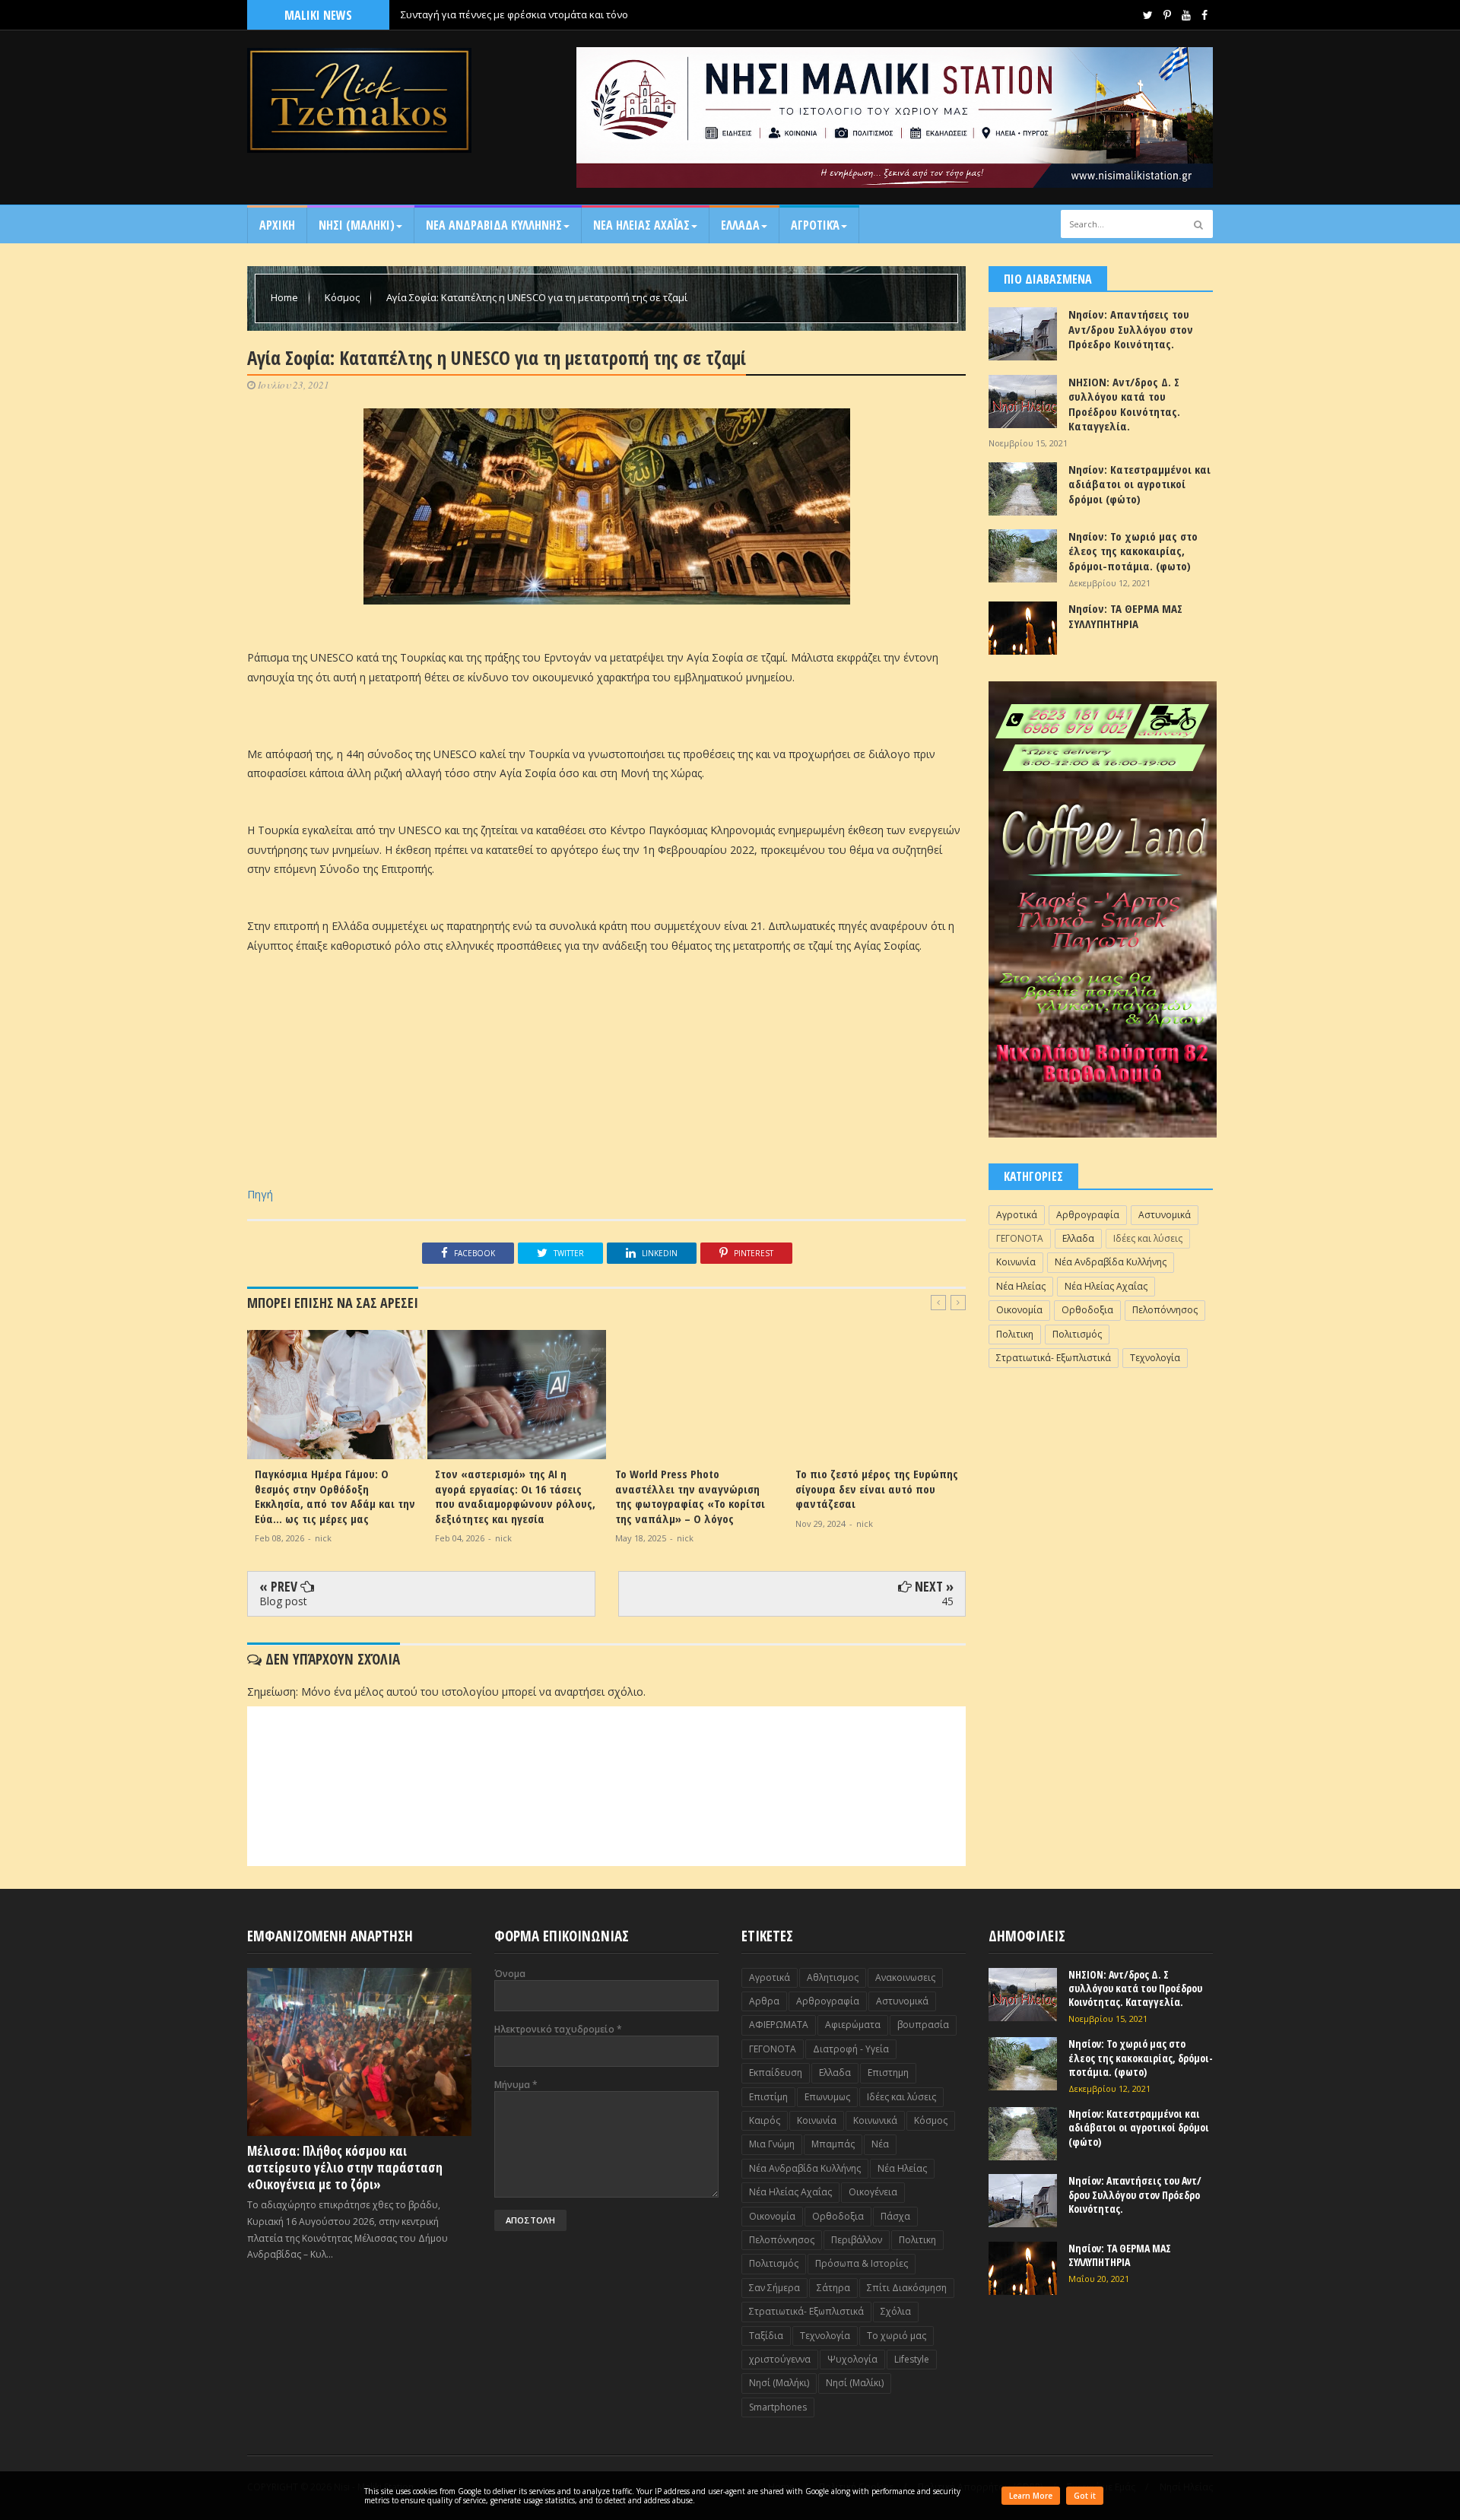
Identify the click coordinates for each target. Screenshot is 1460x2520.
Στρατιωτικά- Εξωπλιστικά (1054, 1358)
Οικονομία (1019, 1310)
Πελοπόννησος (1165, 1310)
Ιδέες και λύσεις (1148, 1238)
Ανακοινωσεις (905, 1977)
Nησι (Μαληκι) (357, 225)
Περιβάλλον (857, 2240)
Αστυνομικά (1165, 1215)
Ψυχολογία (852, 2359)
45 (947, 1601)
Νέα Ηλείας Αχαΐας (1106, 1286)
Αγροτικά (815, 225)
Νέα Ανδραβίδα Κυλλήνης (1111, 1262)
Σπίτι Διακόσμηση (907, 2288)
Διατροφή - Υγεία (851, 2049)
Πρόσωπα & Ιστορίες (862, 2263)
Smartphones (778, 2407)
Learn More (1031, 2496)
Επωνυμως (827, 2097)
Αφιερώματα (853, 2025)
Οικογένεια (873, 2192)
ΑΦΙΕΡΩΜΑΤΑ (779, 2025)
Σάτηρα (833, 2288)
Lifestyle (912, 2359)
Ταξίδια (766, 2336)
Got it (1085, 2496)
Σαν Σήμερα (774, 2288)
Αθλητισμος (833, 1977)
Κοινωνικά (875, 2120)
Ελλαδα (740, 225)
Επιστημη (888, 2072)
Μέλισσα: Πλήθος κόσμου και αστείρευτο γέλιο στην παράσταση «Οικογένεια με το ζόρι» (345, 2168)
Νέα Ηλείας (1021, 1286)
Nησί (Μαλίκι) (855, 2383)
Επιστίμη (768, 2097)
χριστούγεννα (780, 2359)
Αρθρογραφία (1088, 1215)
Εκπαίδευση (776, 2072)
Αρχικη (277, 225)
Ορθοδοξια (1087, 1310)
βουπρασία (923, 2025)
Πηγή (260, 1194)
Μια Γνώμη (772, 2144)
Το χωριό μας (897, 2336)
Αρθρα (764, 2001)
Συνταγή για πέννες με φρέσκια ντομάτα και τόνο (514, 14)
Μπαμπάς (833, 2144)
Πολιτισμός (1077, 1334)
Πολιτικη (1015, 1334)
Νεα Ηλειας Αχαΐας (641, 225)
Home (286, 297)
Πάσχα (895, 2216)
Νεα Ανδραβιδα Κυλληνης (494, 225)
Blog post (283, 1601)
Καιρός (765, 2120)
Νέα (880, 2144)
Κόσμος (343, 297)
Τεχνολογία (1155, 1358)
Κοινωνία (1016, 1262)
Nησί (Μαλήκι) (779, 2383)
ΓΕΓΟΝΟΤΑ (1020, 1238)
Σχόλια (896, 2311)
